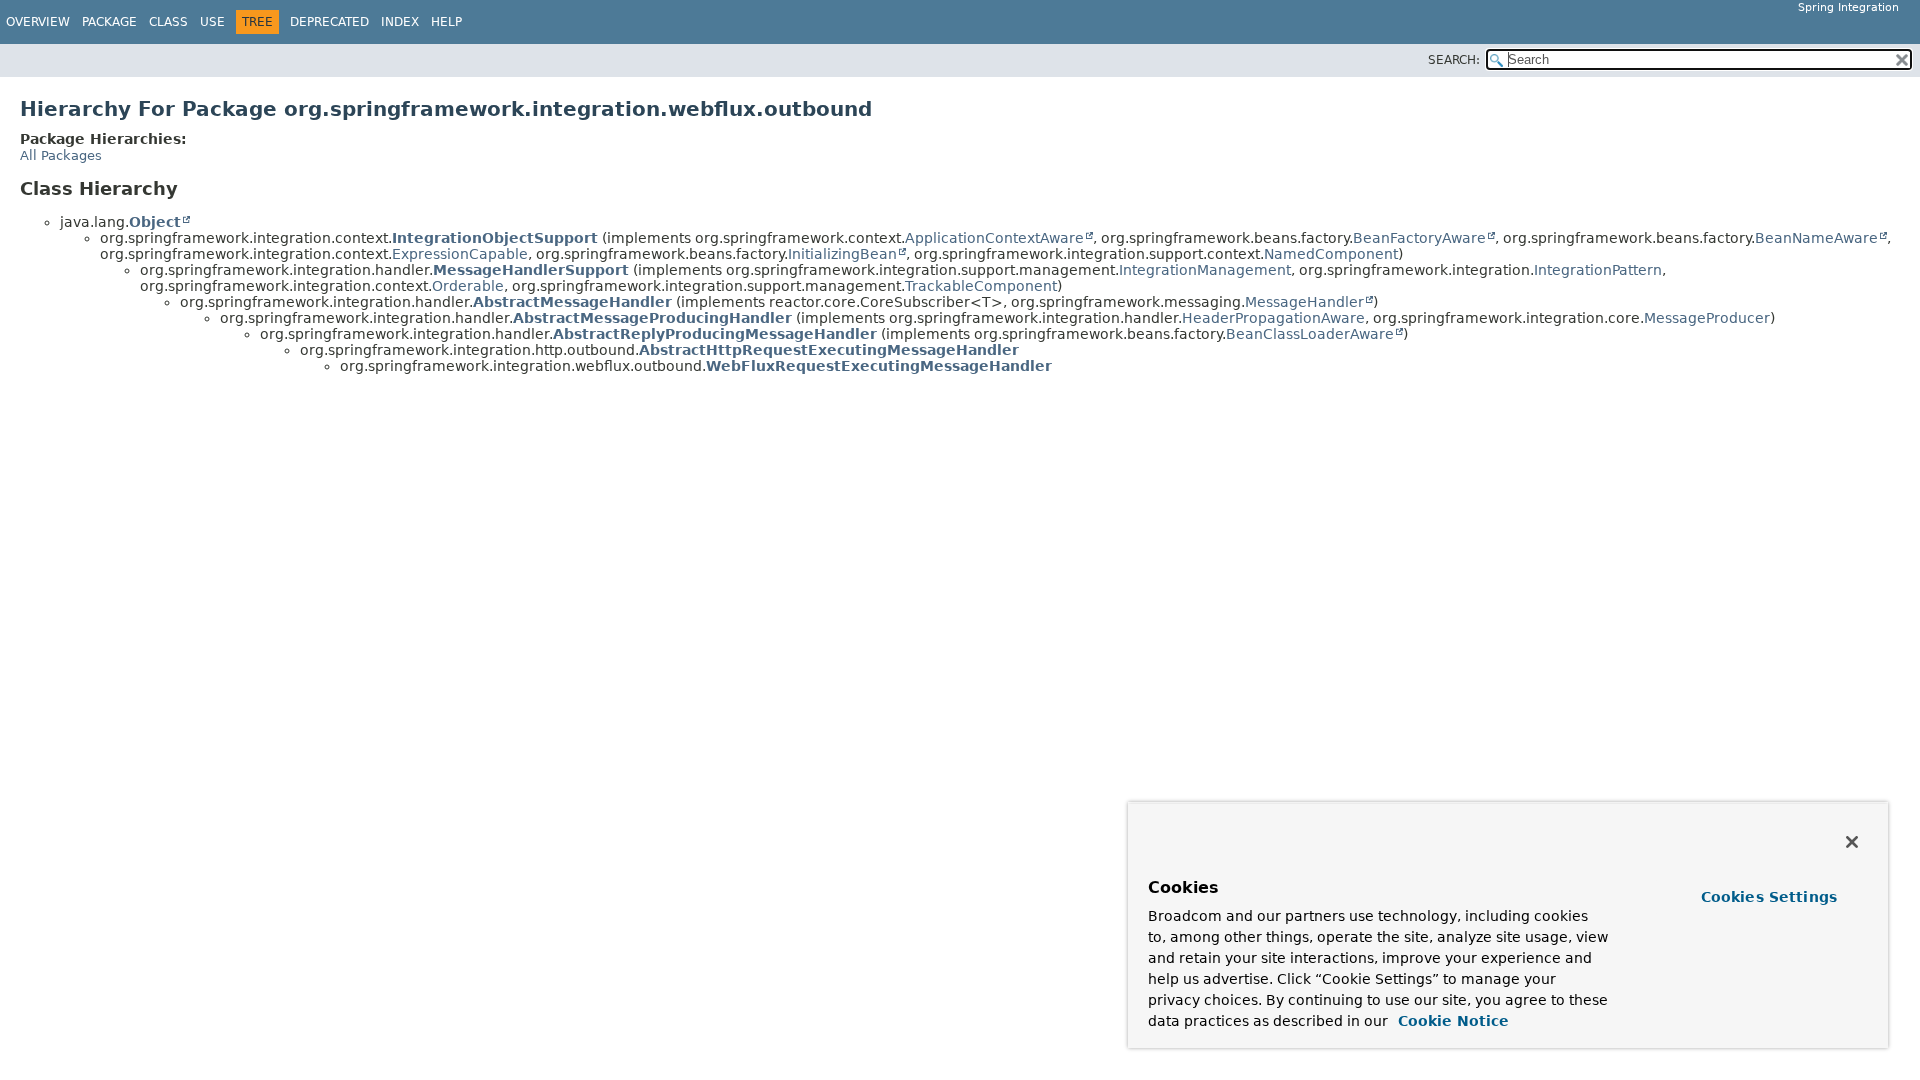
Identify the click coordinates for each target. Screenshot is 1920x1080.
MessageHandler (1304, 302)
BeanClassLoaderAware (1310, 334)
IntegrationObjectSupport (495, 238)
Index (400, 22)
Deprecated (329, 22)
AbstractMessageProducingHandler (652, 318)
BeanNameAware (1816, 238)
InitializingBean (842, 254)
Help (446, 22)
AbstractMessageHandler (572, 302)
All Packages (61, 155)
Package (109, 22)
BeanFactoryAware (1419, 238)
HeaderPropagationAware (1273, 318)
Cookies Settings (1769, 897)
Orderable (468, 286)
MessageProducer (1707, 318)
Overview (38, 22)
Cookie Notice (1451, 1021)
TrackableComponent (981, 286)
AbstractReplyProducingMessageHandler (715, 334)
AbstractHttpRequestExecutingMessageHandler (829, 350)
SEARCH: (1454, 60)
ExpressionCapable (460, 254)
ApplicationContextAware (994, 238)
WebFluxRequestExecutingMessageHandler (879, 366)
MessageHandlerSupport (531, 270)
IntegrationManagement (1205, 270)
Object (155, 222)
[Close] (1852, 842)
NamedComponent (1331, 254)
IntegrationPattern (1598, 270)
